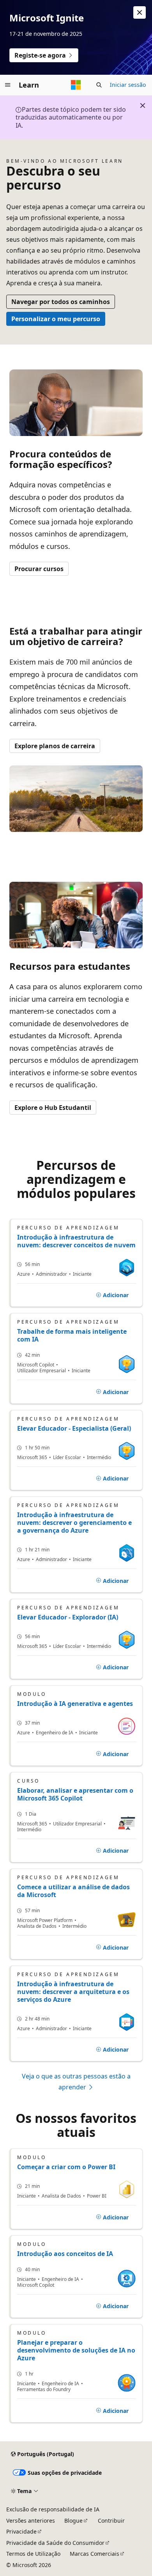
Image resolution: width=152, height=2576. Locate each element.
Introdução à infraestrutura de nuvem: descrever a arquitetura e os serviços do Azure (73, 1992)
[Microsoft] (76, 85)
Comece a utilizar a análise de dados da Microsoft (73, 1891)
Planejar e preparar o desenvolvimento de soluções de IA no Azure (76, 2350)
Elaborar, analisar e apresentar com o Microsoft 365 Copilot (75, 1794)
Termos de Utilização (33, 2554)
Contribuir (111, 2521)
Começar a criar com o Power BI (66, 2167)
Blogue (73, 2521)
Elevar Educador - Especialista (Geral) (74, 1428)
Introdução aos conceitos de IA (65, 2254)
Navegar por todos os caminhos (61, 302)
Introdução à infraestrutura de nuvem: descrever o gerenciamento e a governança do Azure (74, 1523)
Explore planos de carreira (55, 746)
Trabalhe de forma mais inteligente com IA (72, 1335)
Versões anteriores (31, 2521)
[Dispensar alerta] (140, 12)
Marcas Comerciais (95, 2554)
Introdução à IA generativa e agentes (75, 1704)
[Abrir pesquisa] (99, 85)
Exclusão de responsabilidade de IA (53, 2509)
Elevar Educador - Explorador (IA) (68, 1617)
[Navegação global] (8, 85)
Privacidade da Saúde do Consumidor (55, 2543)
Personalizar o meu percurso (56, 319)
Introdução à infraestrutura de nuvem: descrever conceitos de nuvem (76, 1241)
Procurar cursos (39, 569)
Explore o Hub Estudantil (53, 1108)
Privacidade (21, 2531)
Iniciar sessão (128, 85)
